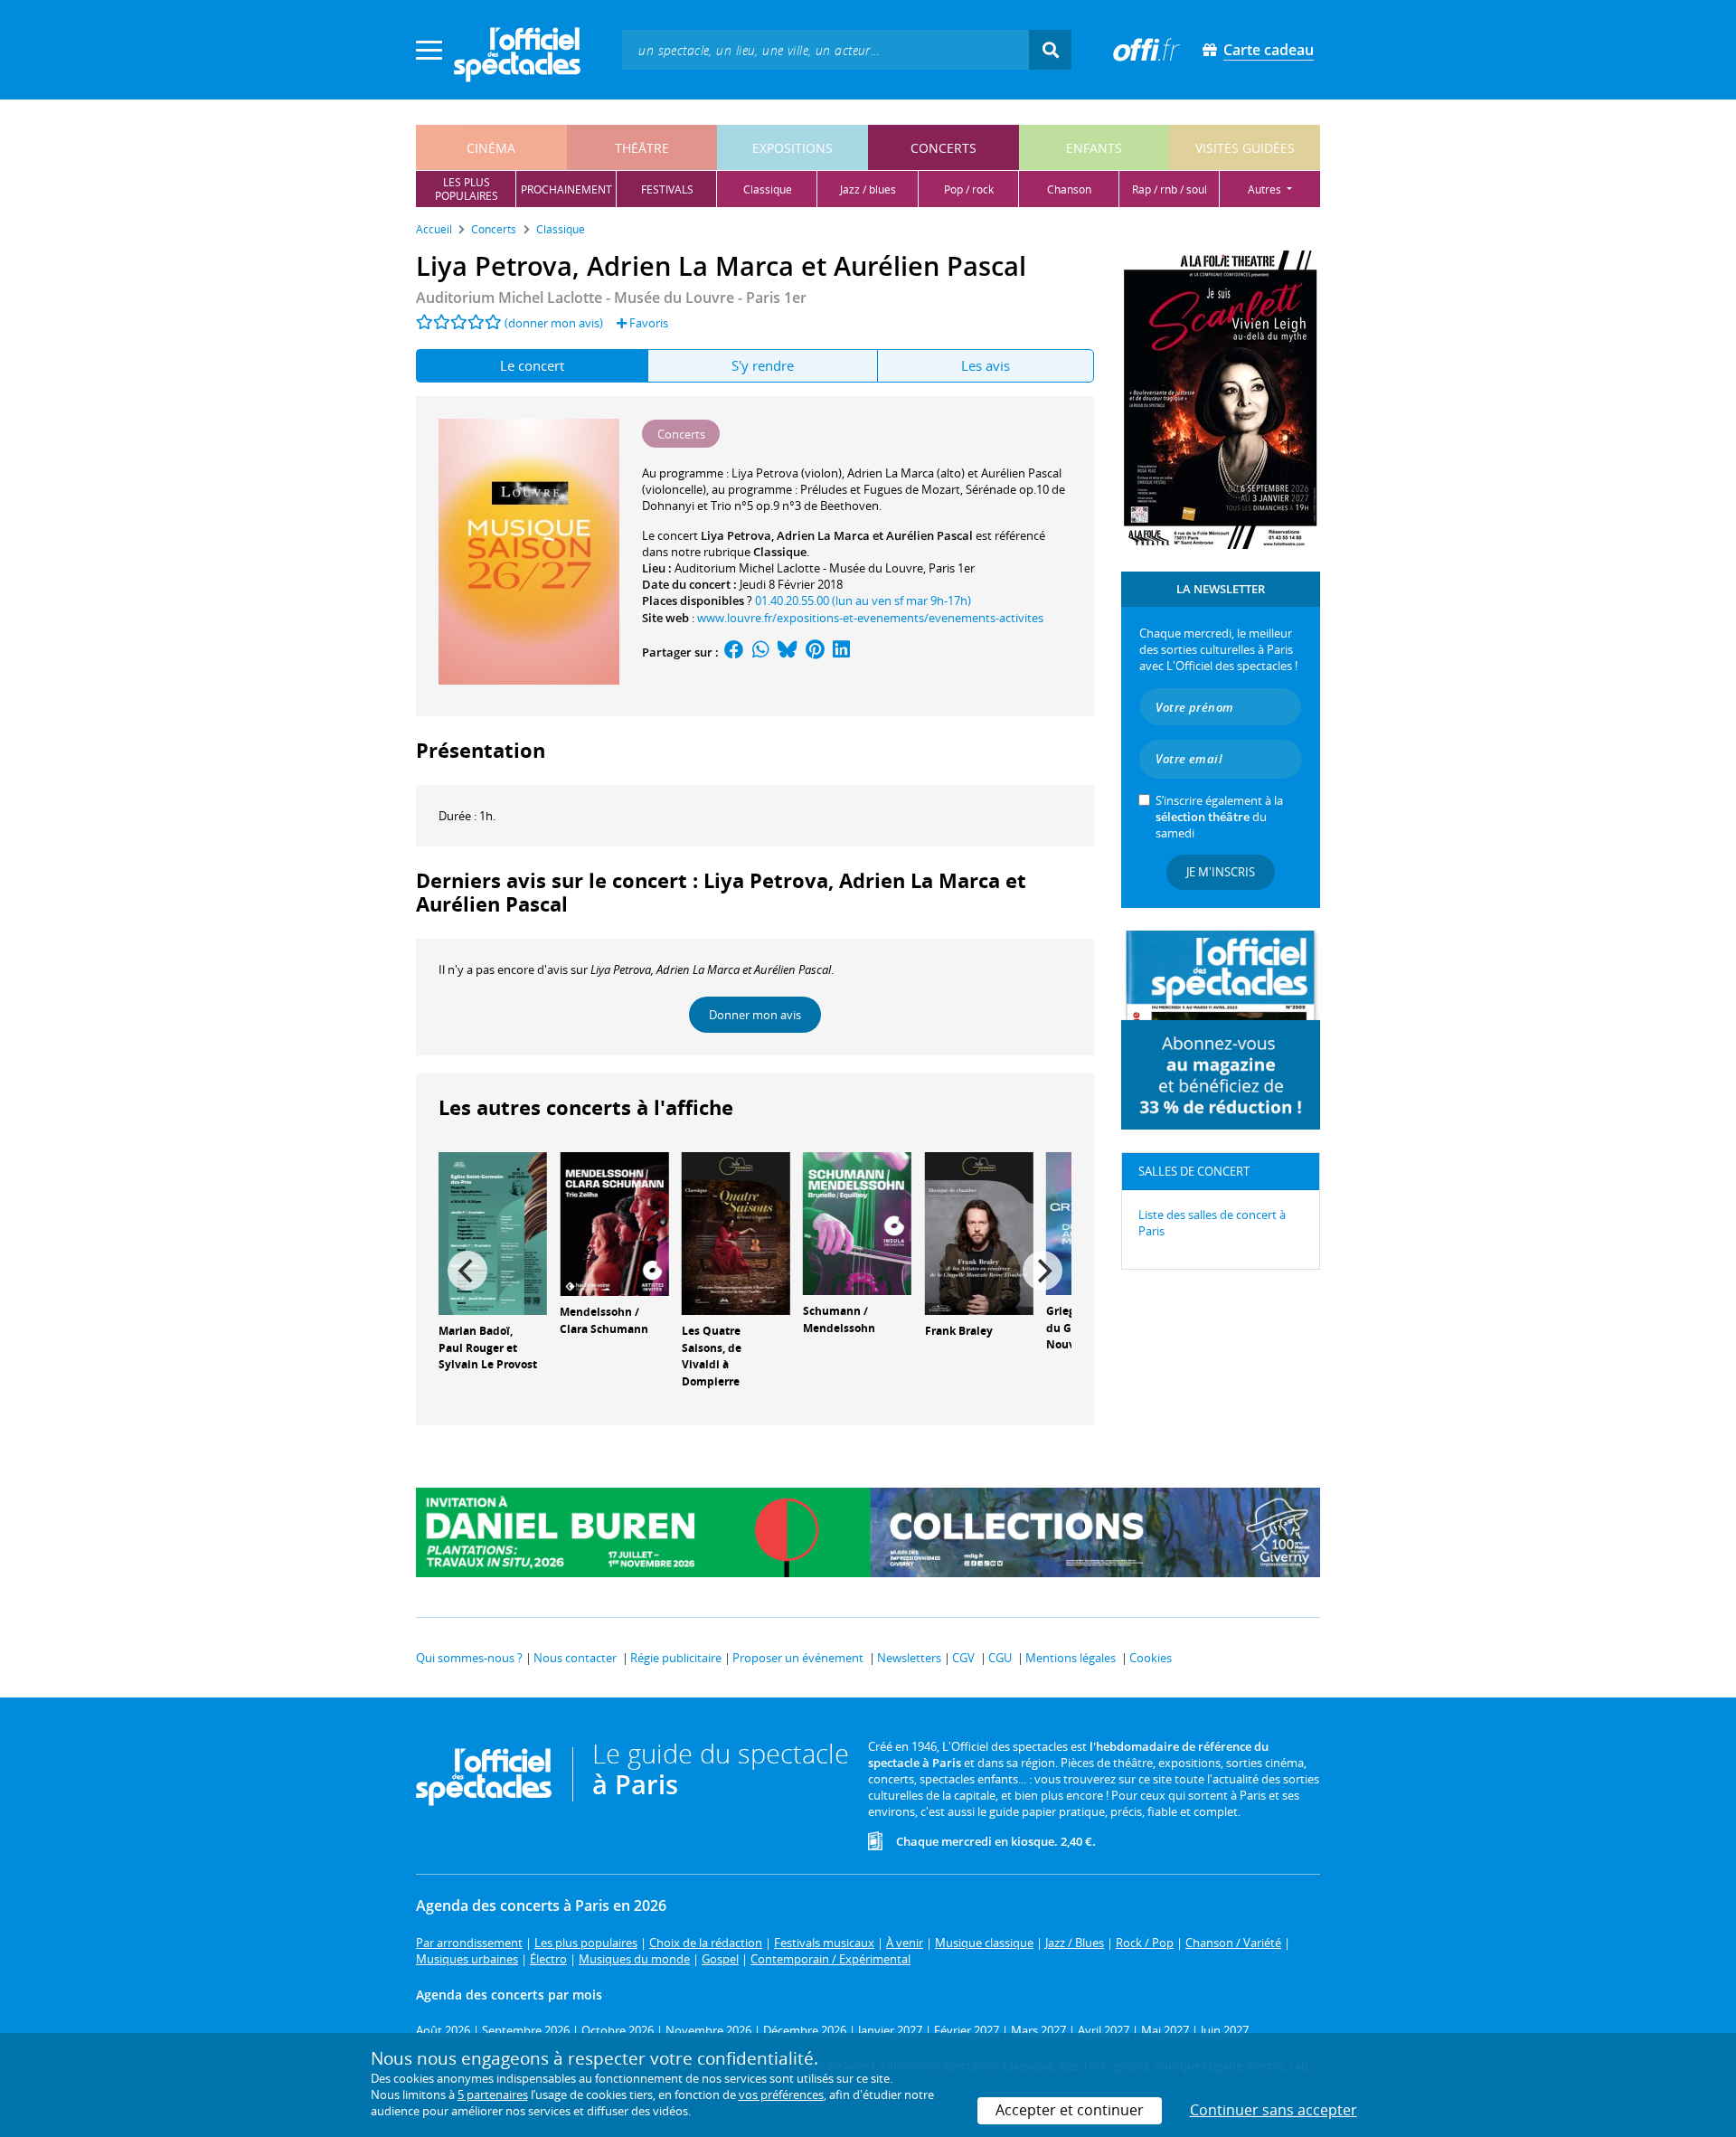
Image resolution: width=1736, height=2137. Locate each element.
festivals (667, 189)
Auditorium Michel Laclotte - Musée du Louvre (799, 568)
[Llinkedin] (841, 652)
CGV (963, 1658)
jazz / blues (868, 189)
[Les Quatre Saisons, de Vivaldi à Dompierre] (736, 1232)
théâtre (642, 148)
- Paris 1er (611, 298)
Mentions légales (1071, 1658)
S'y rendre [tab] (763, 365)
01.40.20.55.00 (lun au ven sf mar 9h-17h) (863, 600)
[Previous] (467, 1271)
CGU (1000, 1658)
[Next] (1043, 1271)
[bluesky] (788, 652)
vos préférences (781, 2094)
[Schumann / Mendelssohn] (857, 1222)
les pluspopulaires (467, 189)
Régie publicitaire (676, 1658)
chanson (1069, 189)
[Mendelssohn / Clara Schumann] (614, 1223)
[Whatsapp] (761, 652)
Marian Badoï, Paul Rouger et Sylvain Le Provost (488, 1348)
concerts (943, 148)
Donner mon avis (755, 1015)
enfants (1094, 148)
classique (768, 189)
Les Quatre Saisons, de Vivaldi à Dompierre (712, 1356)
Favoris (647, 323)
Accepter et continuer (1070, 2110)
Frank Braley (959, 1331)
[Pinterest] (815, 652)
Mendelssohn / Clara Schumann (604, 1320)
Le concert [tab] (532, 365)
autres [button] (1266, 189)
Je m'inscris (1221, 872)
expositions (793, 148)
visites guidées (1245, 148)
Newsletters (909, 1658)
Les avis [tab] (986, 365)
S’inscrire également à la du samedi (1219, 817)
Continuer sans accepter (1274, 2110)
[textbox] (826, 49)
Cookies (1151, 1658)
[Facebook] (734, 652)
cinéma (491, 148)
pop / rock (969, 189)
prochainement (566, 189)
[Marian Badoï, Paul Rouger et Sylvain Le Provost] (493, 1232)
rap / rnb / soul (1170, 189)
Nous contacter (575, 1658)
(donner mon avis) (554, 323)
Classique (780, 552)
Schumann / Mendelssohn (839, 1319)
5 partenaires (493, 2094)
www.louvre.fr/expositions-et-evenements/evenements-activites (870, 618)
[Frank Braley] (979, 1232)
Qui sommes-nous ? (469, 1658)
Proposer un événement (798, 1658)
